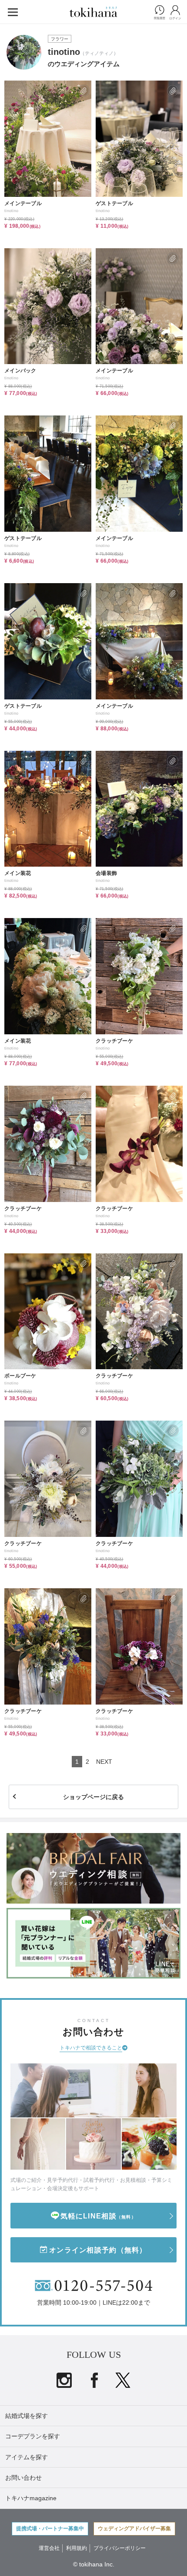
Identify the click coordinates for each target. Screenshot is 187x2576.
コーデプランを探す (33, 2436)
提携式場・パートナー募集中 (50, 2529)
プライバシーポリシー (120, 2548)
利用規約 (77, 2548)
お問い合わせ (23, 2478)
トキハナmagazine (31, 2498)
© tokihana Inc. (94, 2564)
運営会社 (49, 2548)
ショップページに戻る (93, 1797)
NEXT (104, 1762)
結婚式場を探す (27, 2416)
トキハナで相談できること (91, 2048)
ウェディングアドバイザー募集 (134, 2529)
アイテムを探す (27, 2457)
